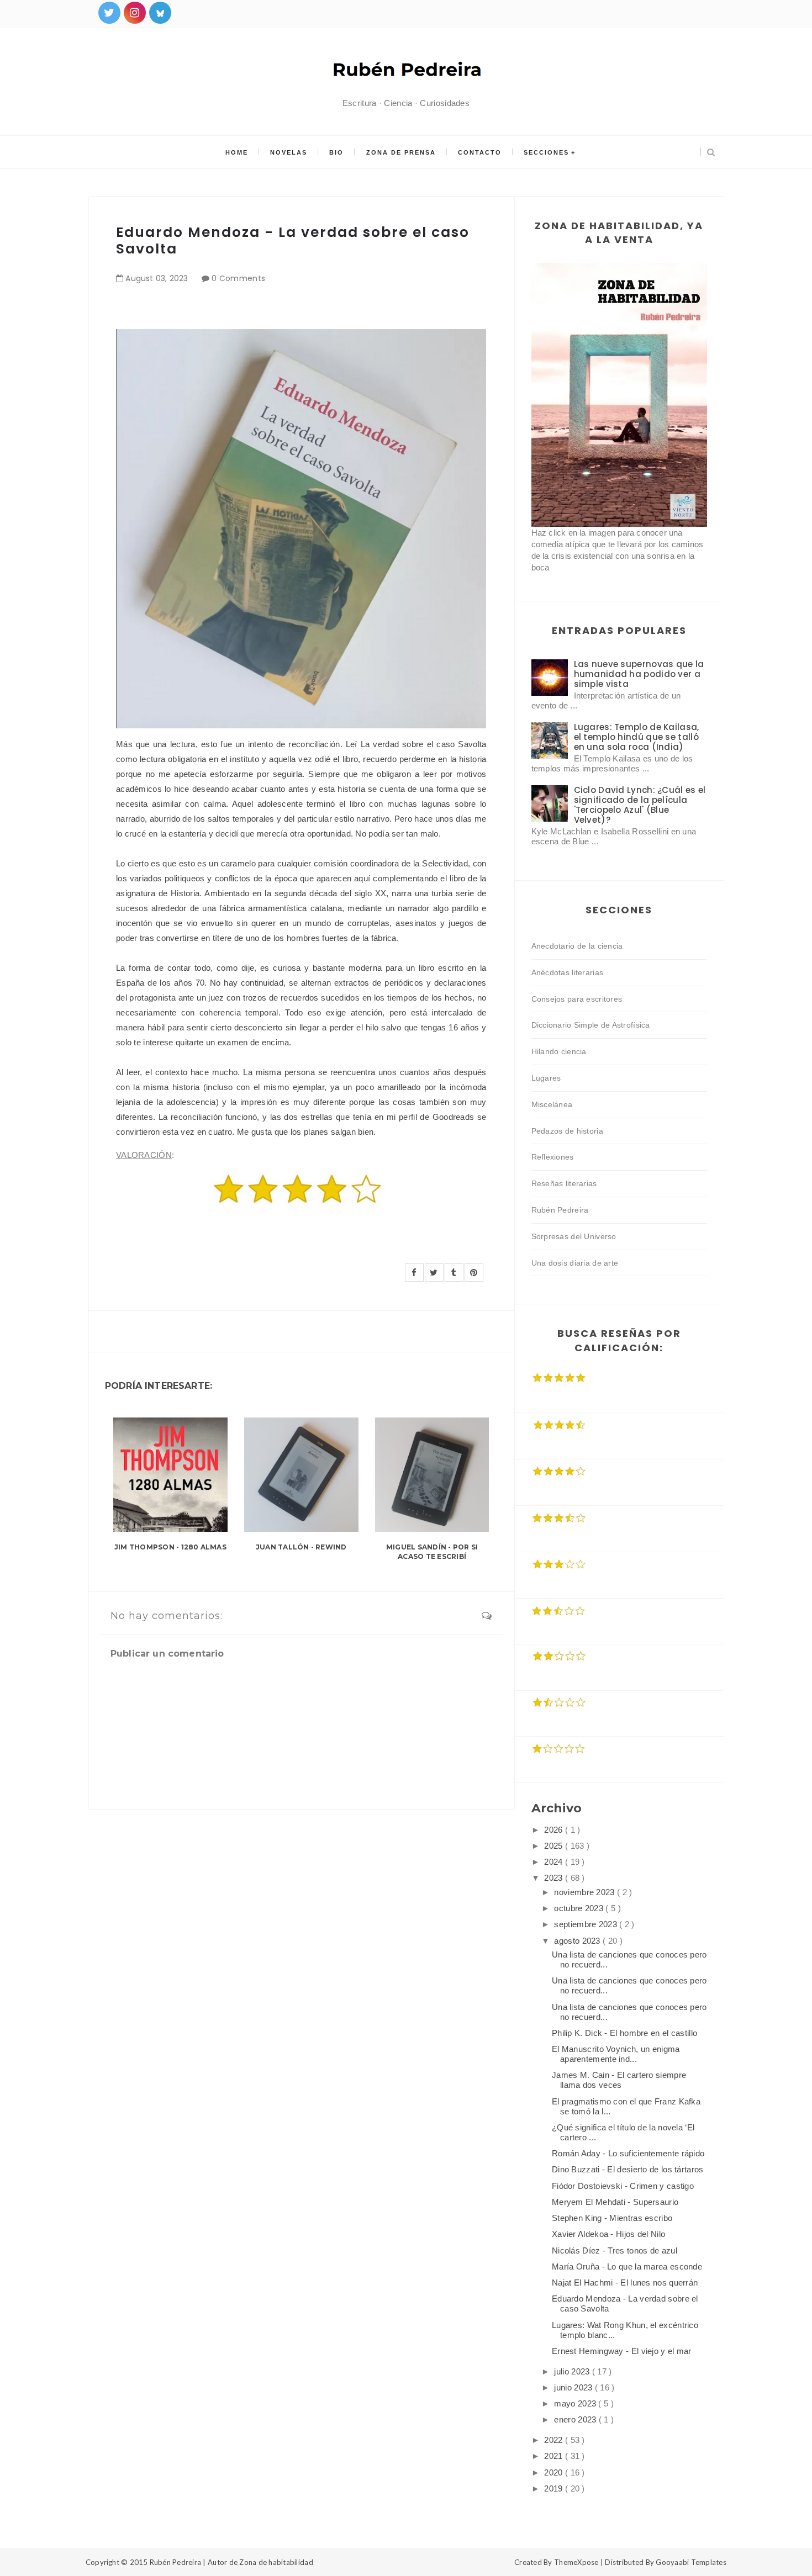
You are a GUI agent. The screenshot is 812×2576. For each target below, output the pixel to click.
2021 (555, 2456)
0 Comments (238, 278)
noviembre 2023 (586, 1892)
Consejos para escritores (577, 999)
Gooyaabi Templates (691, 2562)
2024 (555, 1862)
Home (237, 152)
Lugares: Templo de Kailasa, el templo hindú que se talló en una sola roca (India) (637, 737)
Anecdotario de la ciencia (577, 946)
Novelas (289, 152)
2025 (555, 1846)
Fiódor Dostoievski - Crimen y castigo (623, 2186)
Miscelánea (552, 1104)
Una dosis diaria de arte (575, 1263)
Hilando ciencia (559, 1051)
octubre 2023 (580, 1908)
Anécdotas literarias (568, 972)
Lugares (546, 1078)
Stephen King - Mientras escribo (612, 2218)
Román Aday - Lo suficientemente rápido (628, 2153)
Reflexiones (553, 1157)
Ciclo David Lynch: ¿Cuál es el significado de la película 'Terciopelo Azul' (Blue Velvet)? (640, 805)
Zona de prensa (401, 152)
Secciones (546, 152)
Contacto (480, 152)
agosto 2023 (578, 1941)
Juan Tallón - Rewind (301, 1547)
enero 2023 (576, 2419)
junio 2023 (574, 2387)
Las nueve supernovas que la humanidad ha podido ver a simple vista (639, 674)
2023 (555, 1878)
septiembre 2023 (587, 1924)
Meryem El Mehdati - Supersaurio (615, 2202)
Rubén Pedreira (560, 1210)
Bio (336, 152)
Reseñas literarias (564, 1183)
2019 (555, 2488)
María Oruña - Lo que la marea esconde (627, 2266)
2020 (555, 2472)
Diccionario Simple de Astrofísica (591, 1025)
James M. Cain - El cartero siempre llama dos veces (619, 2080)
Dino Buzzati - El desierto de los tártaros (628, 2169)
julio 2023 (573, 2371)
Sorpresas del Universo (574, 1236)
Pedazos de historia (567, 1131)
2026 (555, 1830)
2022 (555, 2440)
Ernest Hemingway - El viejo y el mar (622, 2351)
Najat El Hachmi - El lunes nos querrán (625, 2283)
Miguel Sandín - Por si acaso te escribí (432, 1552)
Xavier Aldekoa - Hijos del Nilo (608, 2234)
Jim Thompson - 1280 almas (170, 1547)
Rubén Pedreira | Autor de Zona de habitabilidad (231, 2562)
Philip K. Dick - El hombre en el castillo (624, 2033)
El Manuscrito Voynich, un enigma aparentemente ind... (616, 2054)
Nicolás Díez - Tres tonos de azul (615, 2250)
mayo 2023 (576, 2403)
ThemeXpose (576, 2562)
